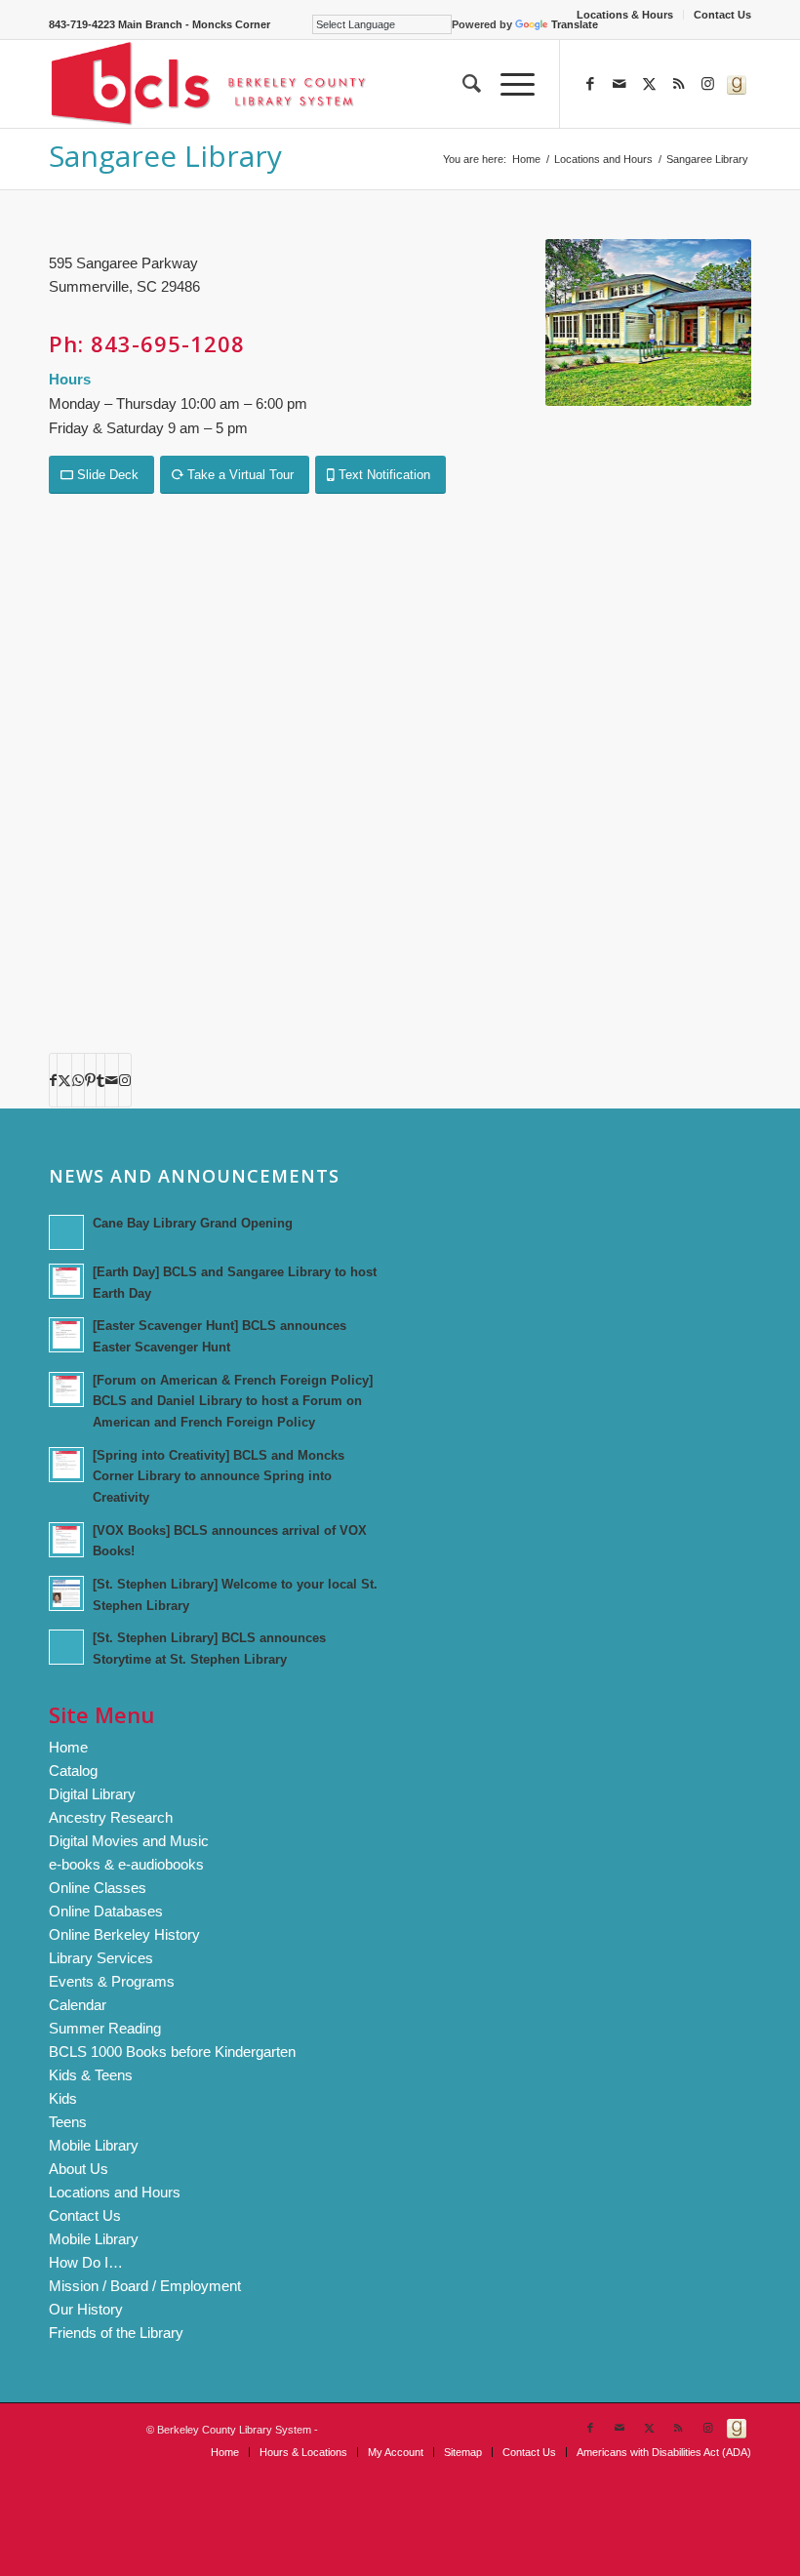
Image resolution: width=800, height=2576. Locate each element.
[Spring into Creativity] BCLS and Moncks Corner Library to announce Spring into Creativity (219, 1476)
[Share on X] (64, 1080)
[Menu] (508, 84)
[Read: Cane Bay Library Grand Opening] (66, 1232)
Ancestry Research (111, 1817)
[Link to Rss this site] (678, 84)
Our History (86, 2309)
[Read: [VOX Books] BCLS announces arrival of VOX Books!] (66, 1540)
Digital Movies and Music (129, 1841)
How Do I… (86, 2262)
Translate (575, 24)
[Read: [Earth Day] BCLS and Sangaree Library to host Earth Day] (66, 1281)
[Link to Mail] (620, 84)
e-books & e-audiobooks (126, 1864)
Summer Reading (105, 2028)
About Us (79, 2169)
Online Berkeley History (124, 1934)
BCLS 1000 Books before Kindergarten (172, 2052)
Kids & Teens (91, 2075)
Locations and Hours (115, 2192)
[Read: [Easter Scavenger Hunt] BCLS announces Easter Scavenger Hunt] (66, 1335)
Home (68, 1747)
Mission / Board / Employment (145, 2286)
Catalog (73, 1771)
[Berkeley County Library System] (209, 84)
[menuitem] (625, 15)
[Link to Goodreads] (737, 84)
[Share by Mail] (112, 1080)
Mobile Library (94, 2145)
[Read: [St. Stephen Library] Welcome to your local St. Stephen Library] (66, 1593)
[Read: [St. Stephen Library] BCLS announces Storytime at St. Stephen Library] (66, 1647)
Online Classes (98, 1888)
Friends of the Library (116, 2333)
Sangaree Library (165, 156)
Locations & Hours (625, 15)
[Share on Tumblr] (100, 1080)
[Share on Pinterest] (90, 1080)
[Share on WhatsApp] (78, 1080)
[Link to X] (649, 84)
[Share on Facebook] (53, 1080)
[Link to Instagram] (707, 84)
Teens (68, 2122)
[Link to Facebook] (590, 84)
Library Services (101, 1958)
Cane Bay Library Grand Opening (193, 1223)
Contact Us (722, 15)
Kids (63, 2098)
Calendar (78, 2005)
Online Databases (106, 1911)
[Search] (462, 84)
